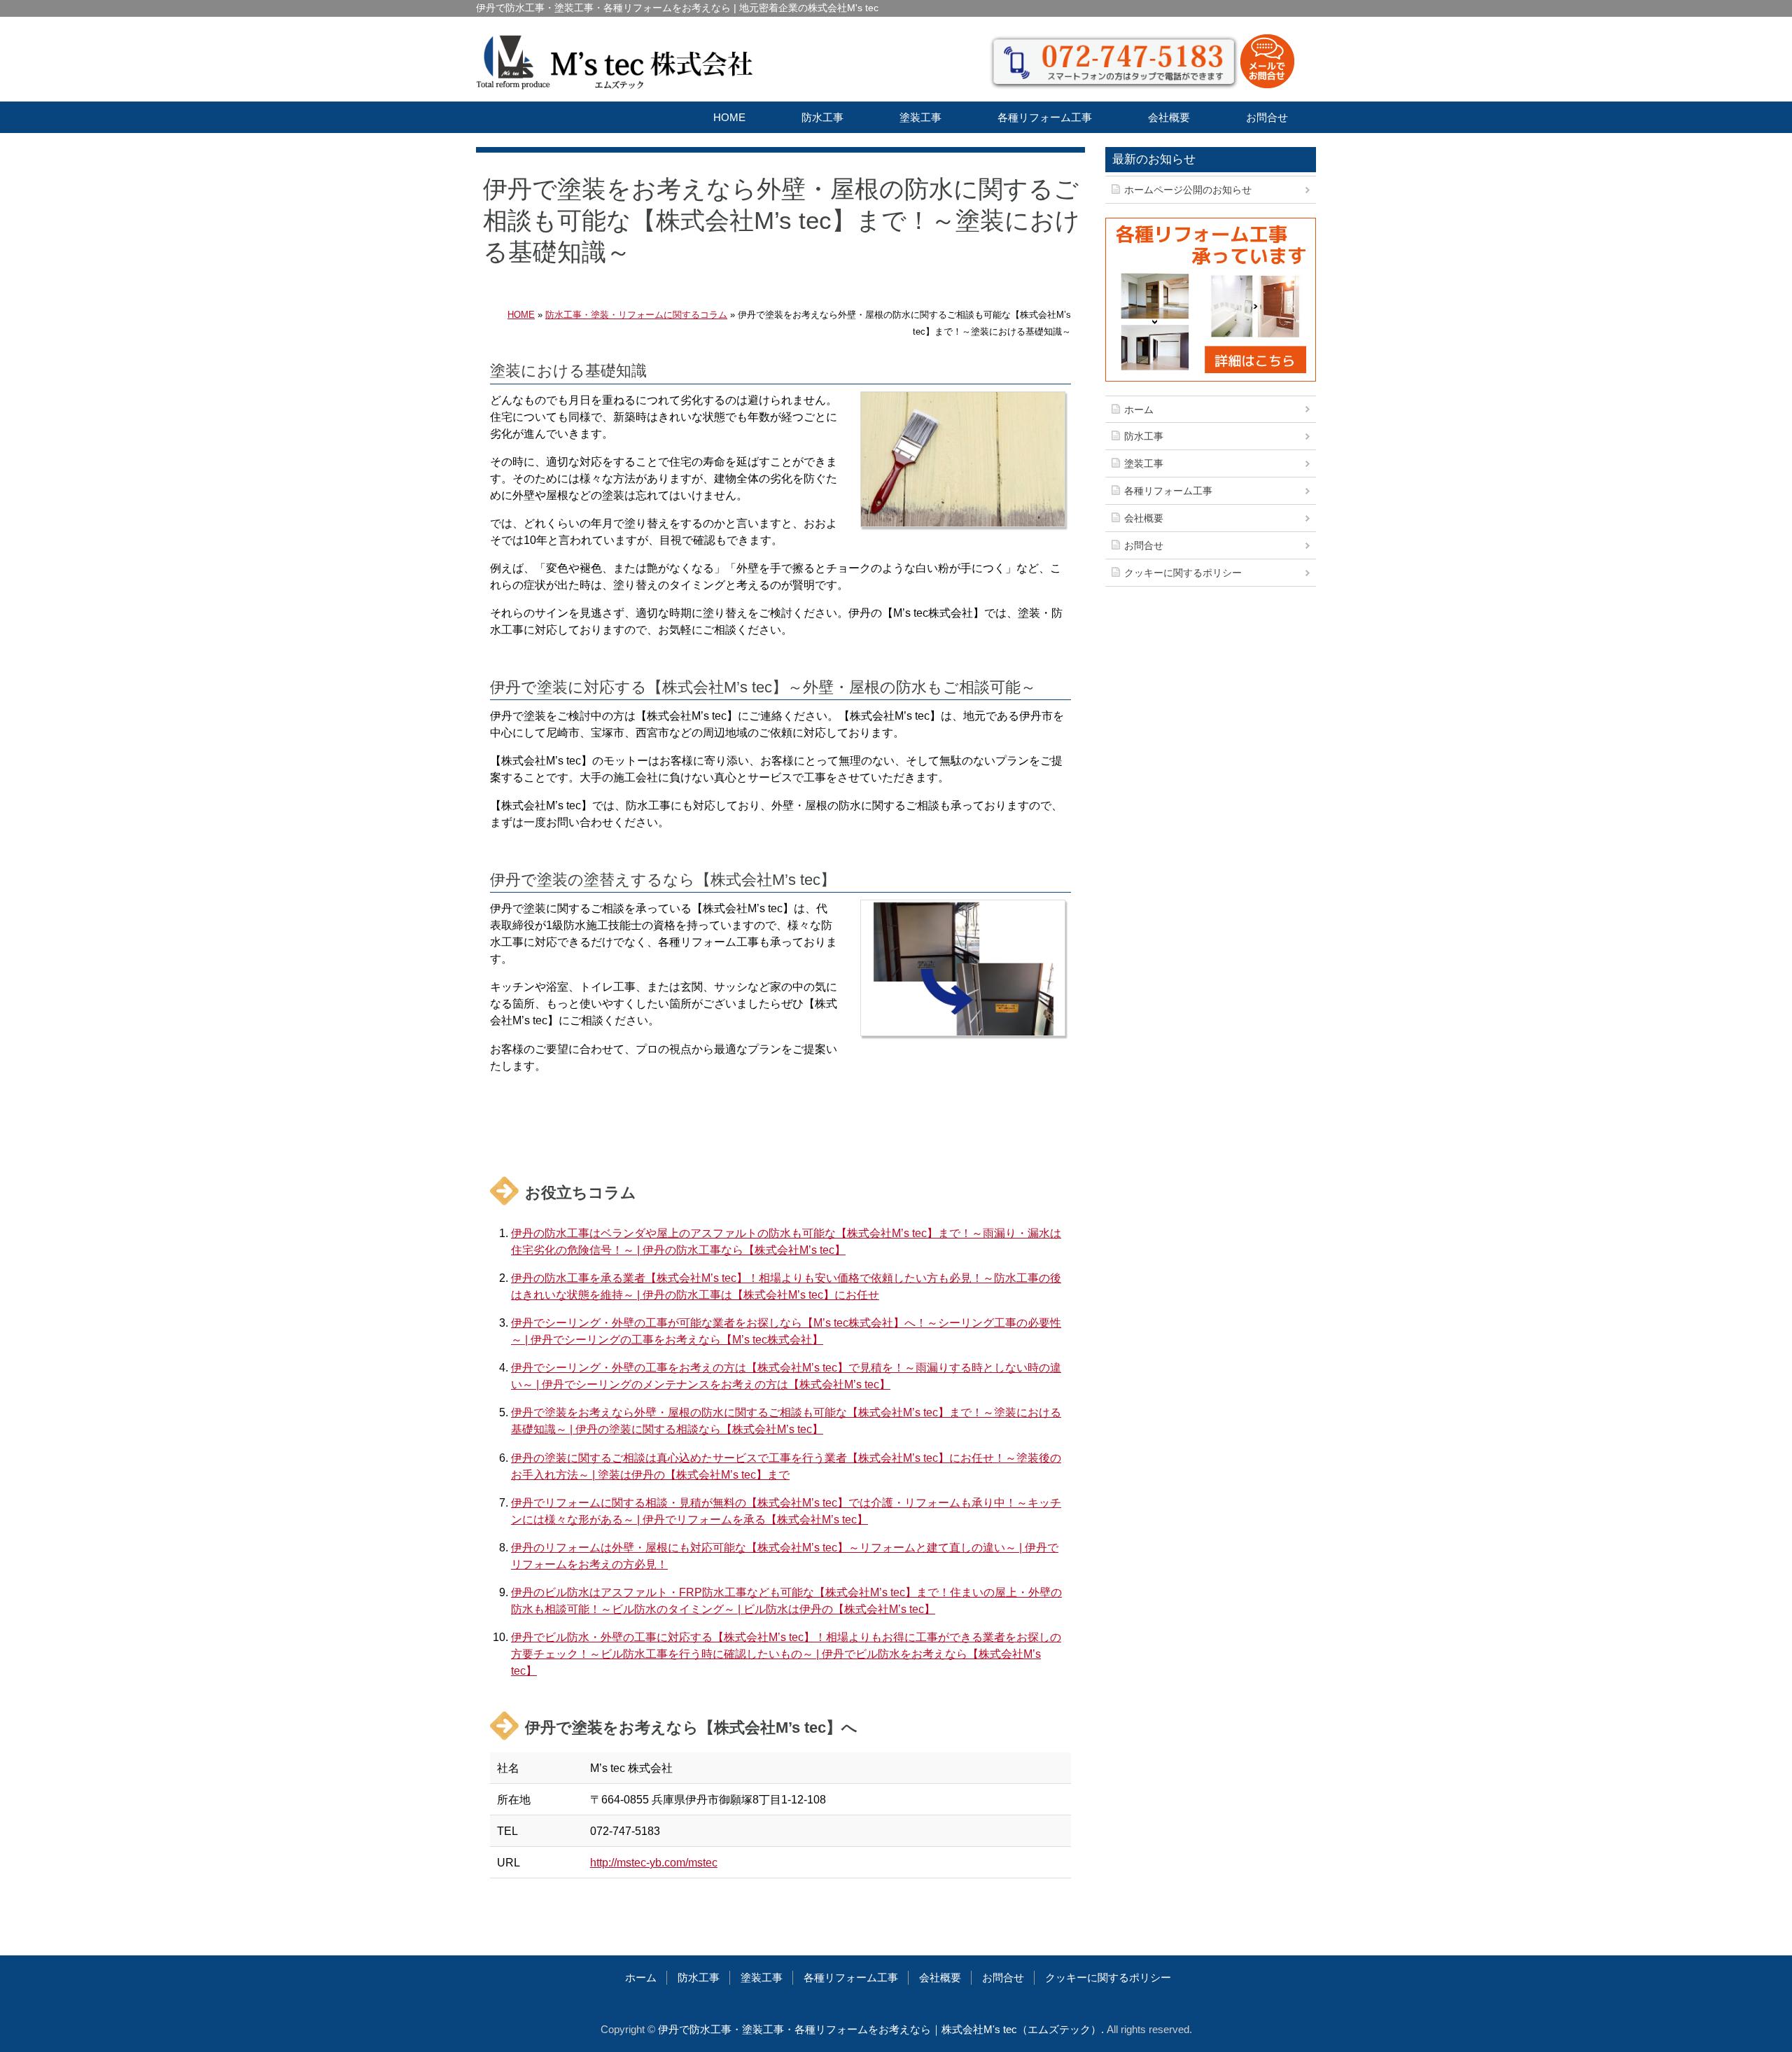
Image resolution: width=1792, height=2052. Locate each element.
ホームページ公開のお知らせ (1188, 190)
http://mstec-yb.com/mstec (654, 1862)
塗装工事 (920, 117)
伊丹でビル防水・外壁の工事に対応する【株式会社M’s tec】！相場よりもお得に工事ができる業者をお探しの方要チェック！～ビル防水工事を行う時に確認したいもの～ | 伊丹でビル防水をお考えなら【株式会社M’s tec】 (786, 1654)
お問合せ (1267, 117)
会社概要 (1169, 117)
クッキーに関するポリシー (1183, 573)
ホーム (1139, 410)
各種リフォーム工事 (1045, 117)
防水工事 (822, 117)
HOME (729, 117)
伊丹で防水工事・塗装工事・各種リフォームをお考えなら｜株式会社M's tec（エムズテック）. (881, 2029)
